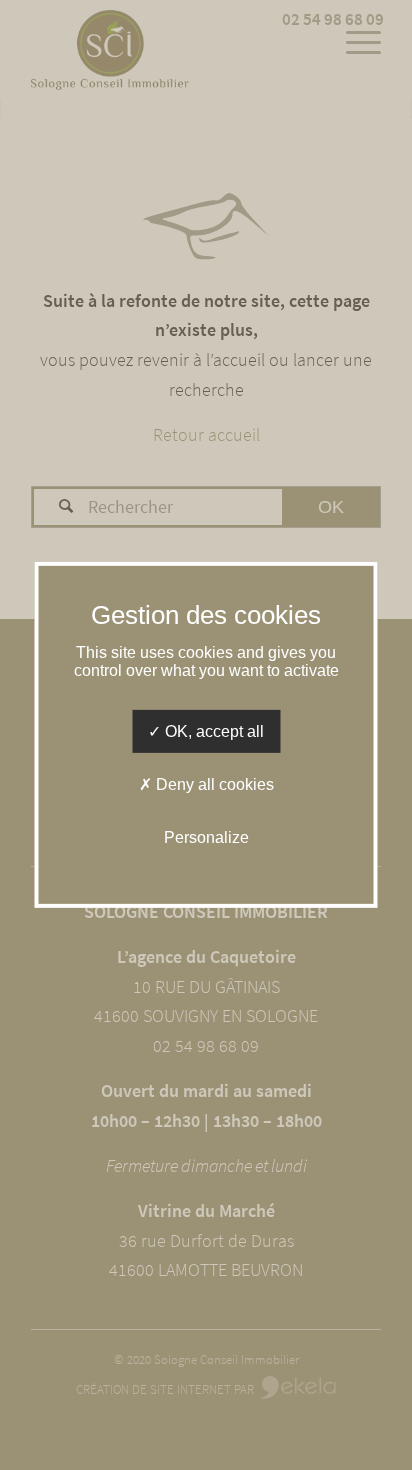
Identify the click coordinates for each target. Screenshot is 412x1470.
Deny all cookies (213, 784)
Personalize (206, 837)
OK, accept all (212, 731)
